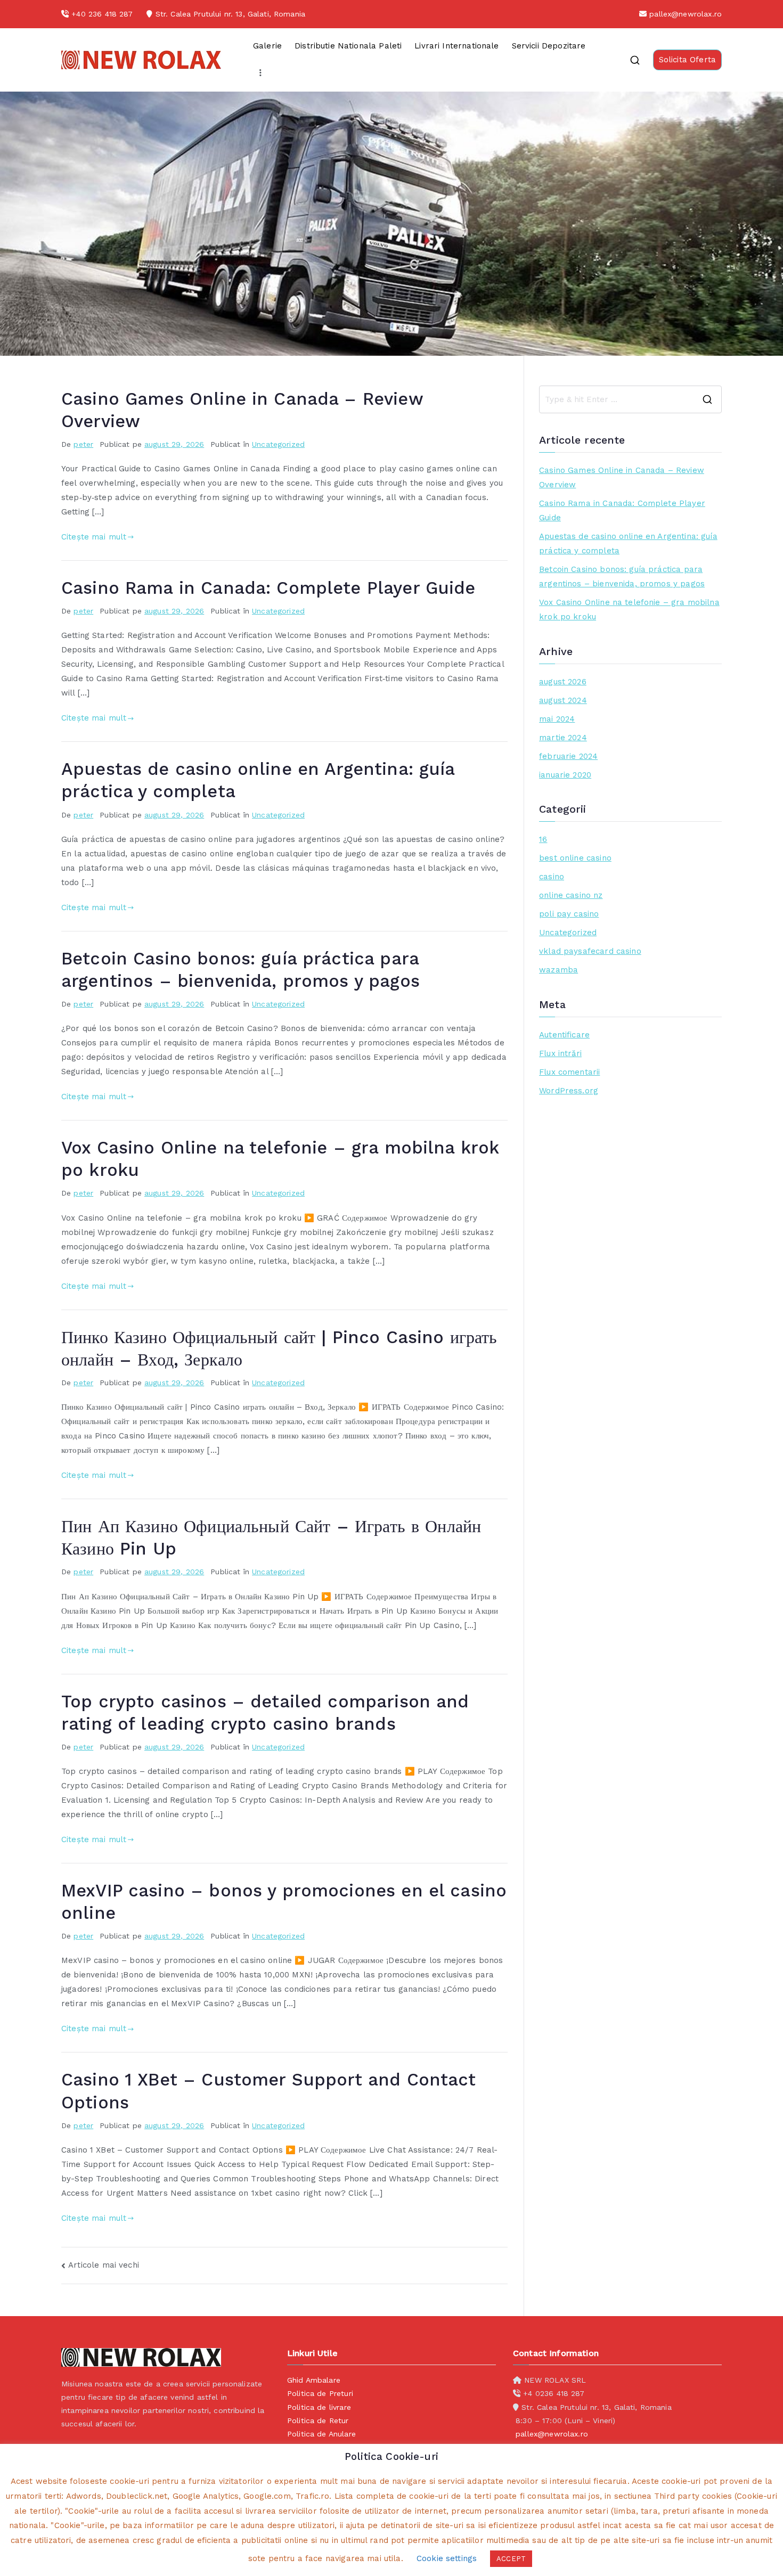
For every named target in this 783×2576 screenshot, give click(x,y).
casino (552, 877)
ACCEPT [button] (511, 2559)
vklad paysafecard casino (590, 951)
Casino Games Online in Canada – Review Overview (622, 477)
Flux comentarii (569, 1072)
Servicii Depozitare (549, 46)
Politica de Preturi (320, 2393)
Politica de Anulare (321, 2434)
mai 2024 (557, 719)
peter (83, 444)
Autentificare (564, 1035)
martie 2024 (563, 738)
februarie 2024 (568, 756)
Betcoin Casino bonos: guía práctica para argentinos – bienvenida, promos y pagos (622, 576)
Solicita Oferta (687, 60)
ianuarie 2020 (565, 775)
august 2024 (563, 700)
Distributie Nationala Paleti (348, 46)
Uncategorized (278, 444)
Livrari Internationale (456, 46)
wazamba (558, 970)
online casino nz (571, 895)
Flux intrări (560, 1053)
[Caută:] (630, 399)
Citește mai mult (94, 537)
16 (543, 839)
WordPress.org (569, 1091)
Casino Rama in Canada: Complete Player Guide (268, 588)
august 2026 (563, 682)
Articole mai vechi (104, 2265)
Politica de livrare (319, 2407)
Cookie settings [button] (447, 2558)
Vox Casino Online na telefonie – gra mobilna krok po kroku (629, 610)
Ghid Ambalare (314, 2380)
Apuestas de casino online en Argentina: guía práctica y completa (628, 543)
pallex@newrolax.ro (686, 14)
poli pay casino (569, 914)
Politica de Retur (318, 2420)
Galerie (267, 46)
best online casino (575, 858)
